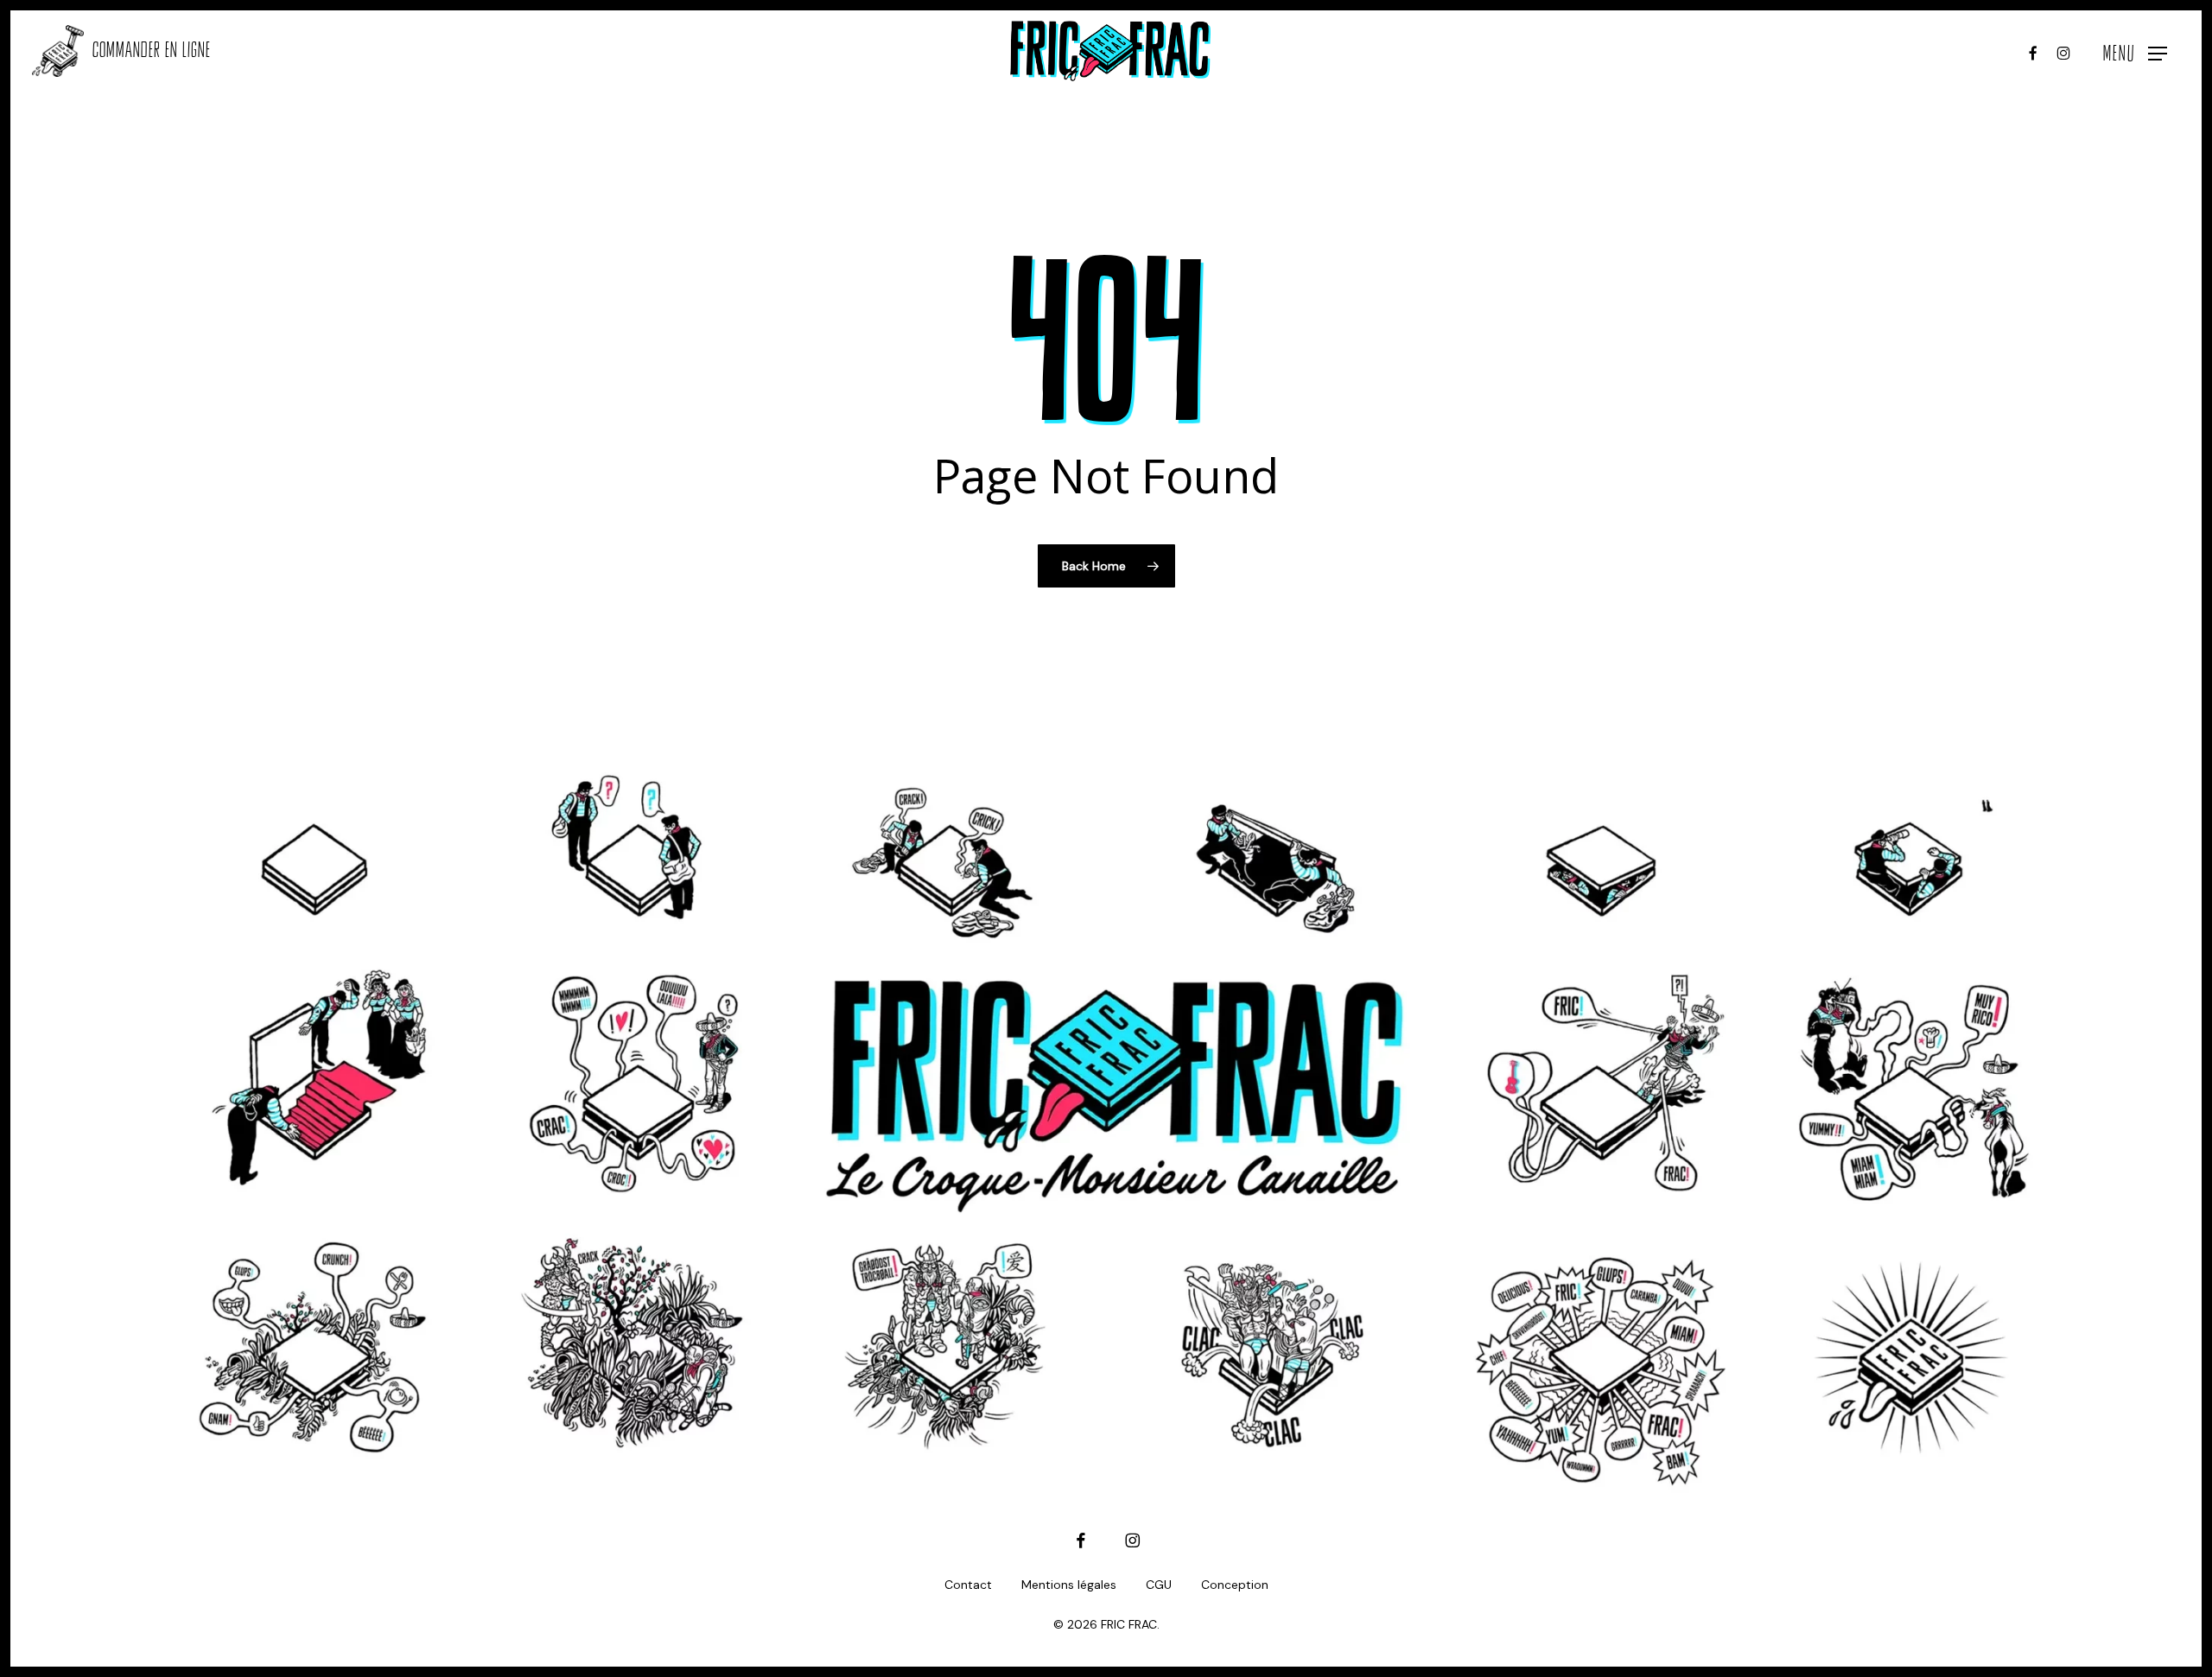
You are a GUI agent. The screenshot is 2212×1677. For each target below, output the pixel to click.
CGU (1159, 1585)
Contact (968, 1585)
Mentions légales (1069, 1585)
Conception (1235, 1585)
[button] (2135, 51)
